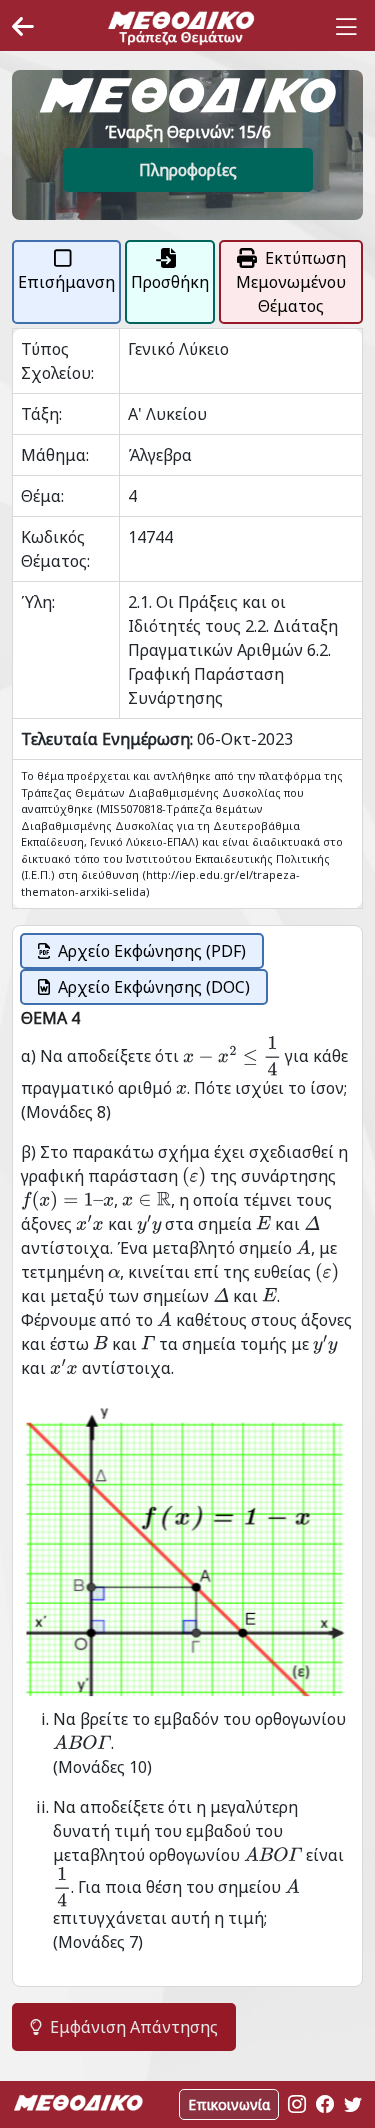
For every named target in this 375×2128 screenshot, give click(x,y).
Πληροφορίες (188, 170)
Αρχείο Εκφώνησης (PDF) (152, 951)
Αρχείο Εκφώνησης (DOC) (154, 987)
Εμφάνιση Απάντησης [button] (134, 2027)
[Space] (181, 27)
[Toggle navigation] (346, 27)
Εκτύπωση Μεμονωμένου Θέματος (291, 282)
